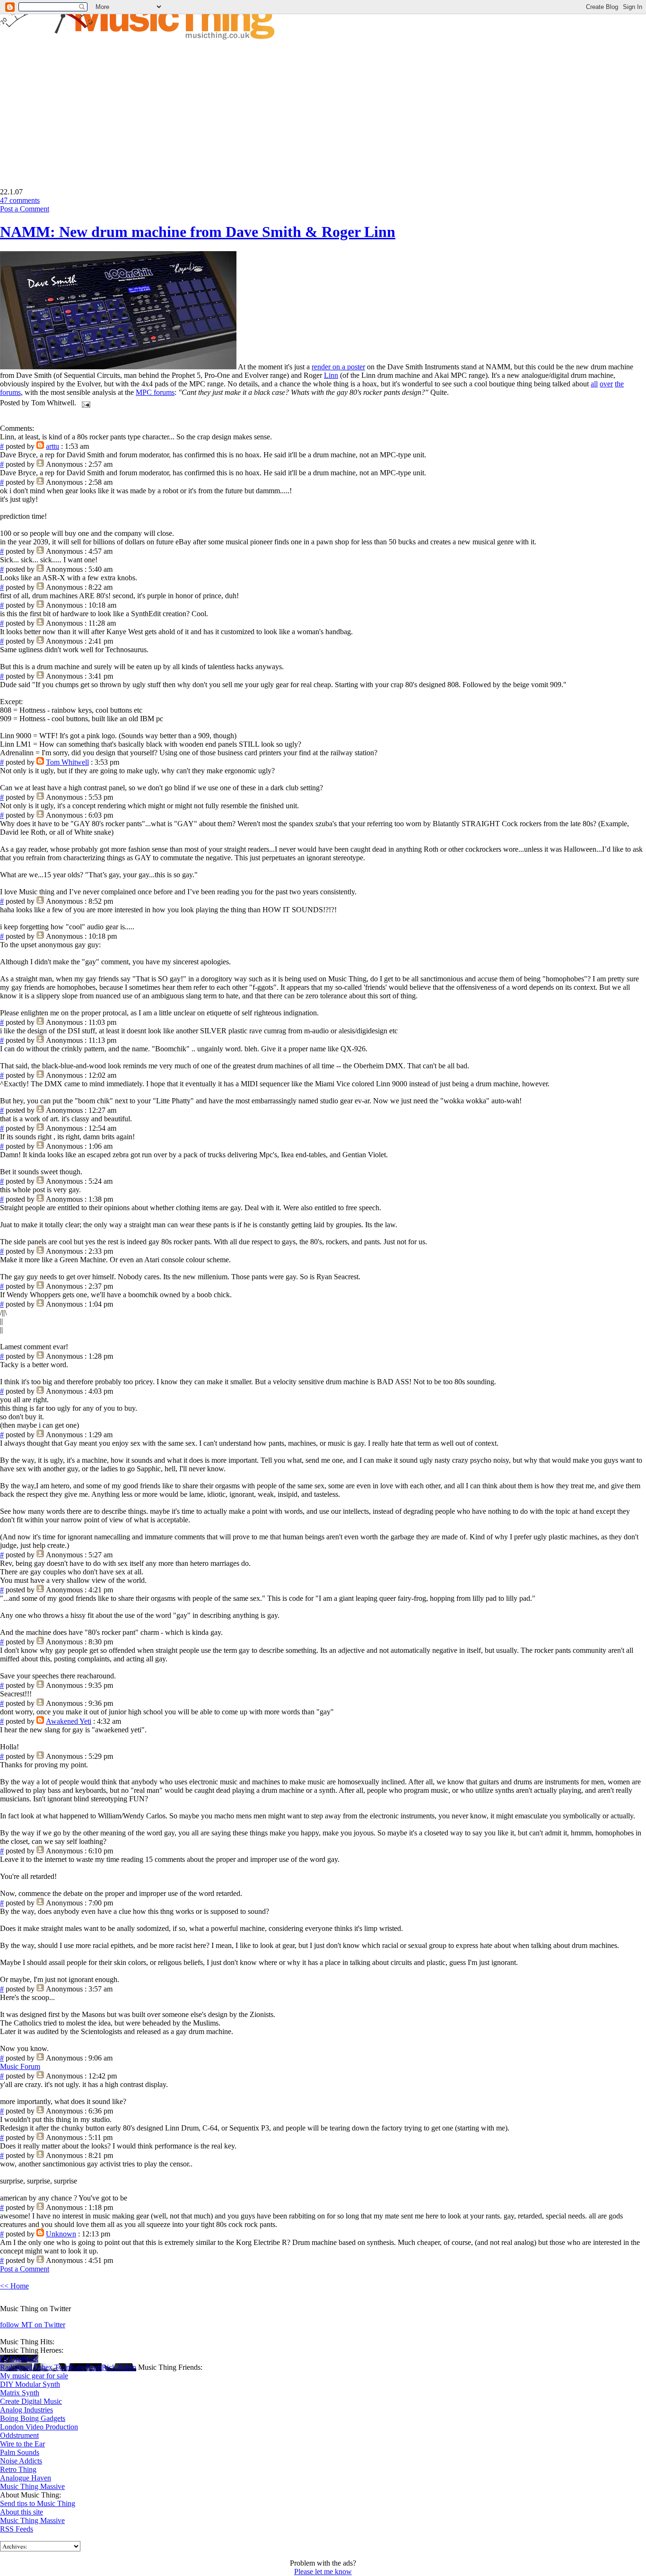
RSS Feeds (17, 2529)
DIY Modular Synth (30, 2384)
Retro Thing (18, 2469)
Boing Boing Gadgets (33, 2418)
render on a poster (338, 367)
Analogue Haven (26, 2478)
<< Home (14, 2286)
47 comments (20, 200)
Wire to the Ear (22, 2444)
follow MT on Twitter (33, 2325)
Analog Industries (26, 2410)
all (594, 384)
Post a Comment (25, 209)
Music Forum (20, 2066)
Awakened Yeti (69, 1721)
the (619, 384)
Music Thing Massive (32, 2486)
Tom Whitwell (67, 762)
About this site (22, 2512)
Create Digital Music (31, 2401)
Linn (331, 375)
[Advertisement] (79, 107)
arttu (52, 446)
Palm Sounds (20, 2452)
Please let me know (323, 2572)
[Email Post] (84, 403)
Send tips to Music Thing (38, 2503)
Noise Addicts (21, 2461)
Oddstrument (19, 2435)
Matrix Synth (20, 2393)
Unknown (61, 2234)
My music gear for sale (34, 2376)
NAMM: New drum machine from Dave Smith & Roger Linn (198, 232)
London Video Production (39, 2427)
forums (10, 392)
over (606, 384)
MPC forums (155, 392)
